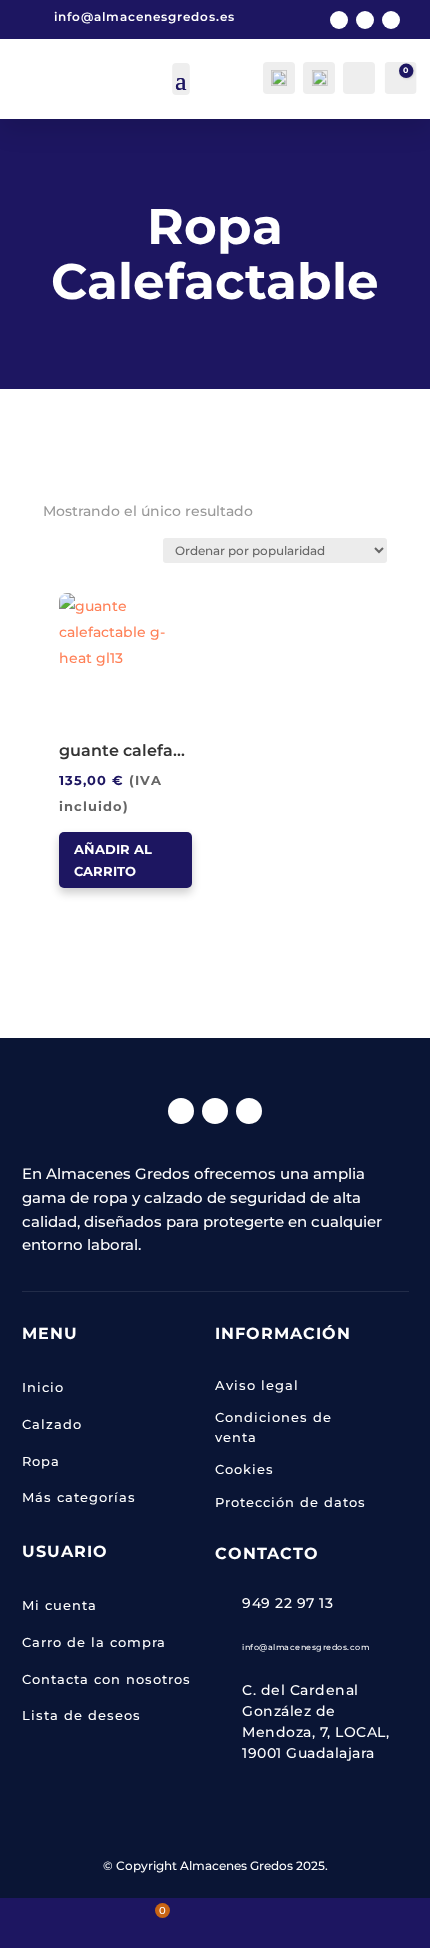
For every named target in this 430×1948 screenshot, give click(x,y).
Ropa (41, 1461)
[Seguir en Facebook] (339, 20)
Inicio (43, 1387)
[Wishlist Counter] (357, 76)
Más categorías (79, 1497)
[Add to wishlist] (66, 600)
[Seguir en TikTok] (391, 20)
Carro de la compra (94, 1642)
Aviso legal (257, 1385)
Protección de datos (290, 1502)
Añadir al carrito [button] (113, 860)
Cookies (244, 1469)
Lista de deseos (81, 1715)
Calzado (52, 1424)
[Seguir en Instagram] (365, 20)
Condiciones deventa (273, 1427)
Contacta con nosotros (106, 1679)
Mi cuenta (59, 1605)
